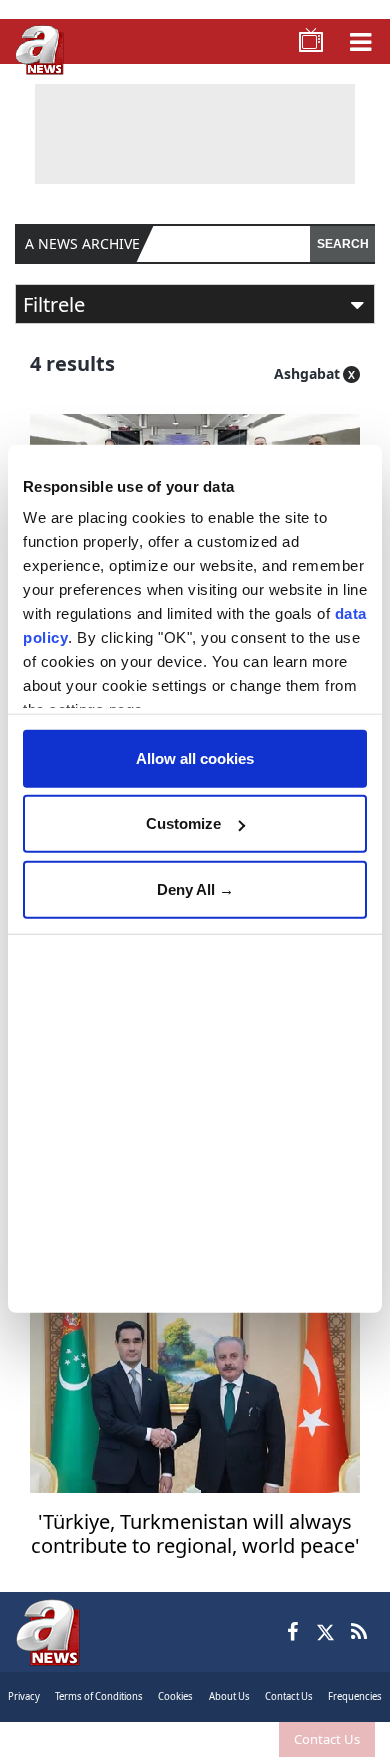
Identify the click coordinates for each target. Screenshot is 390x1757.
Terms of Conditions (99, 1696)
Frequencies (355, 1696)
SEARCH (343, 244)
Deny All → (195, 888)
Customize (183, 823)
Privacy (24, 1696)
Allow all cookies (195, 757)
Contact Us (327, 1739)
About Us (229, 1696)
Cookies (175, 1696)
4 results (72, 363)
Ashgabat (307, 373)
